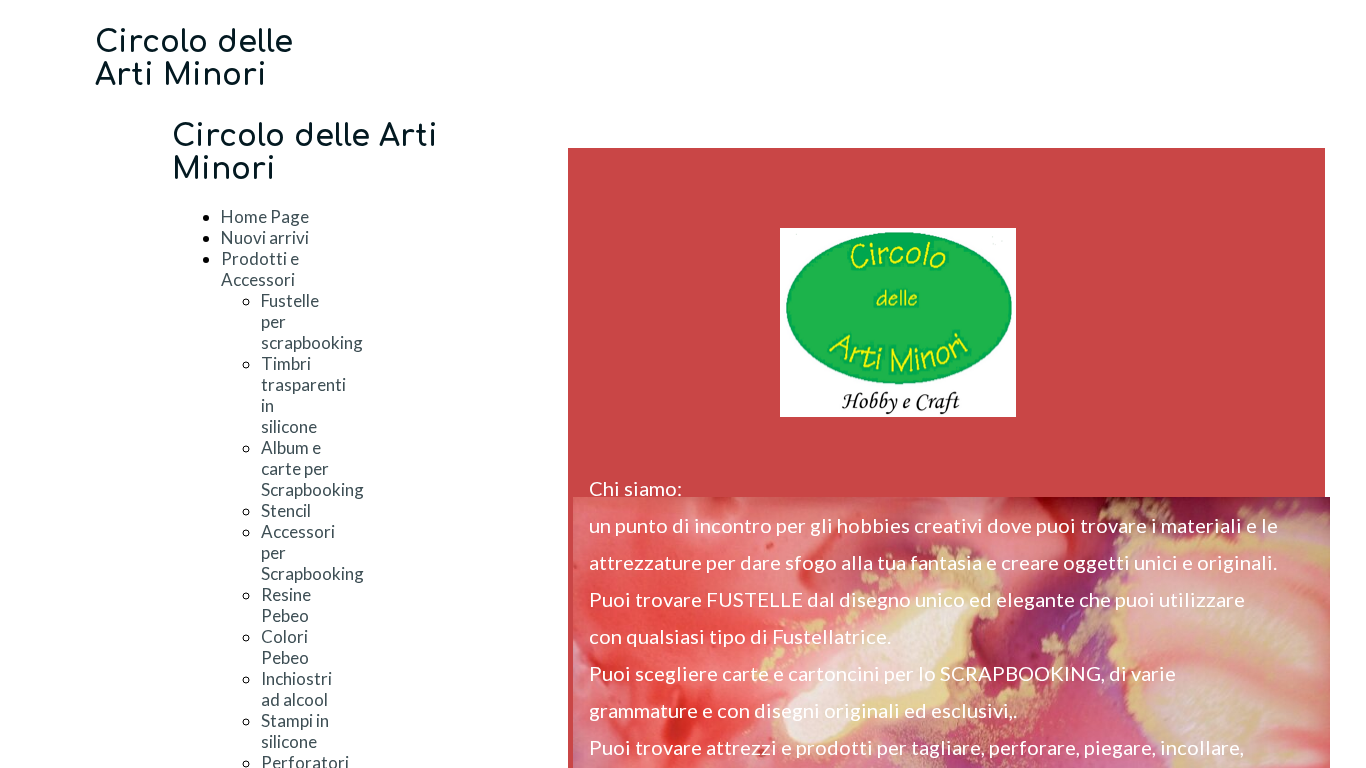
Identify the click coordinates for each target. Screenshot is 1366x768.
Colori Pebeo (285, 647)
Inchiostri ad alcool (296, 689)
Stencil (286, 510)
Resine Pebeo (286, 605)
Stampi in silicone (295, 731)
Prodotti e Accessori (260, 269)
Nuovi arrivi (265, 237)
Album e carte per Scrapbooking (312, 468)
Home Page (265, 216)
